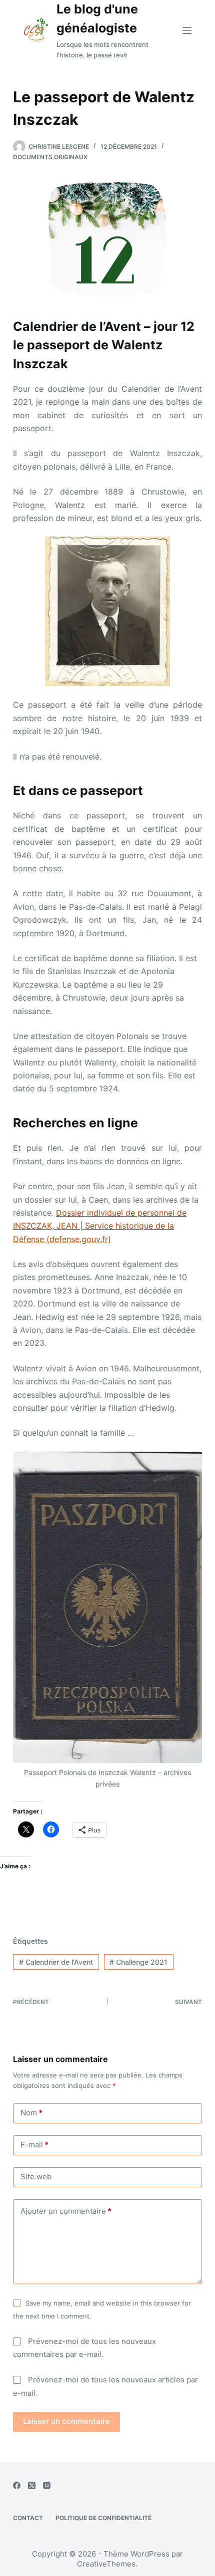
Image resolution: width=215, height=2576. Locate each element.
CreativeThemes (106, 2564)
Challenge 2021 (138, 1962)
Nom (31, 2113)
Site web (36, 2177)
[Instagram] (47, 2485)
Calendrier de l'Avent (56, 1962)
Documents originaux (50, 157)
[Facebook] (17, 2485)
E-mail (34, 2145)
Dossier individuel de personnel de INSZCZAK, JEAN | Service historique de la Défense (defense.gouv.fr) (100, 1226)
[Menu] (187, 30)
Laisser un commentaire (66, 2421)
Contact (28, 2518)
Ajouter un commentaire (66, 2211)
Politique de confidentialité (103, 2518)
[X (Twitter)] (32, 2485)
